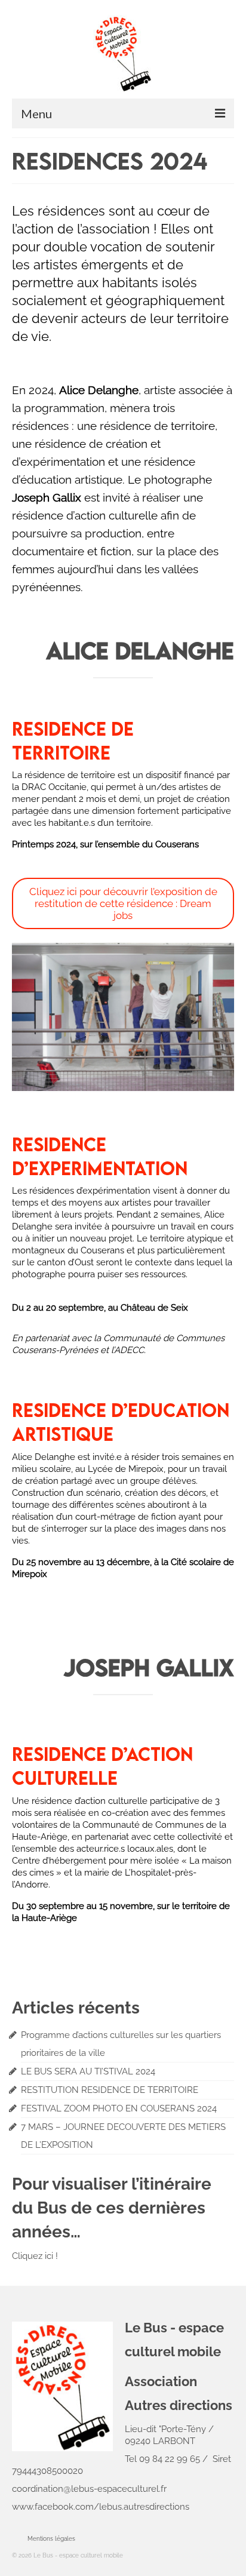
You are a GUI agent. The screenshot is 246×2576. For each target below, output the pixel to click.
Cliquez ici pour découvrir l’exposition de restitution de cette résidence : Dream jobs (123, 903)
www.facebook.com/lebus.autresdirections (101, 2507)
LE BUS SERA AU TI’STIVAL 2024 (88, 2071)
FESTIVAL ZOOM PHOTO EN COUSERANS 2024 (119, 2108)
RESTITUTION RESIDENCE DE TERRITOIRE (110, 2090)
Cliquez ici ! (35, 2256)
